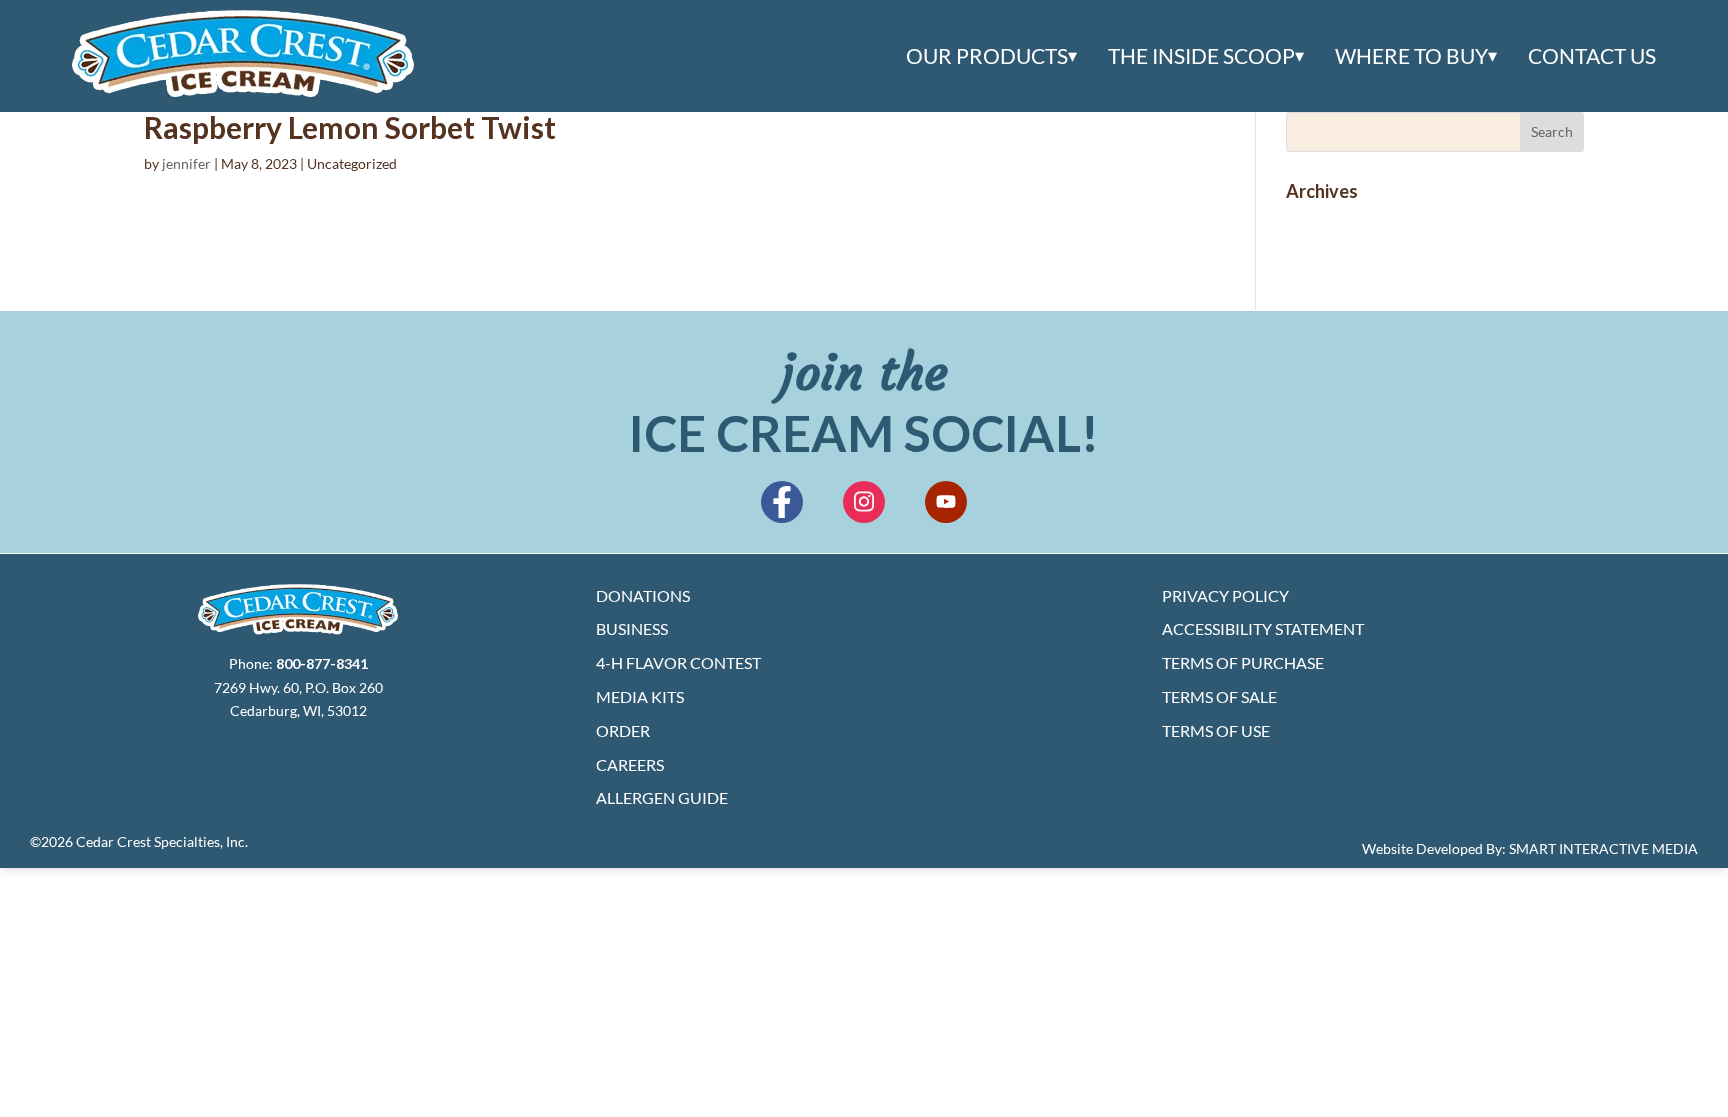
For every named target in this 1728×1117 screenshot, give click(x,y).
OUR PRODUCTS (987, 56)
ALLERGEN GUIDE (662, 797)
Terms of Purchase (1243, 662)
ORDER (623, 730)
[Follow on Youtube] (946, 502)
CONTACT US (1592, 56)
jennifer (186, 163)
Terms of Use (1216, 730)
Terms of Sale (1219, 696)
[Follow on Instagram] (864, 502)
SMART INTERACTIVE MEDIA (1603, 848)
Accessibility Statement (1263, 628)
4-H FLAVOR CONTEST (678, 662)
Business (632, 628)
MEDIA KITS (640, 696)
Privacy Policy (1225, 595)
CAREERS (630, 764)
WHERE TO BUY (1411, 56)
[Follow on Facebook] (782, 502)
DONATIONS (643, 595)
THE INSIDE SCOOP (1201, 56)
